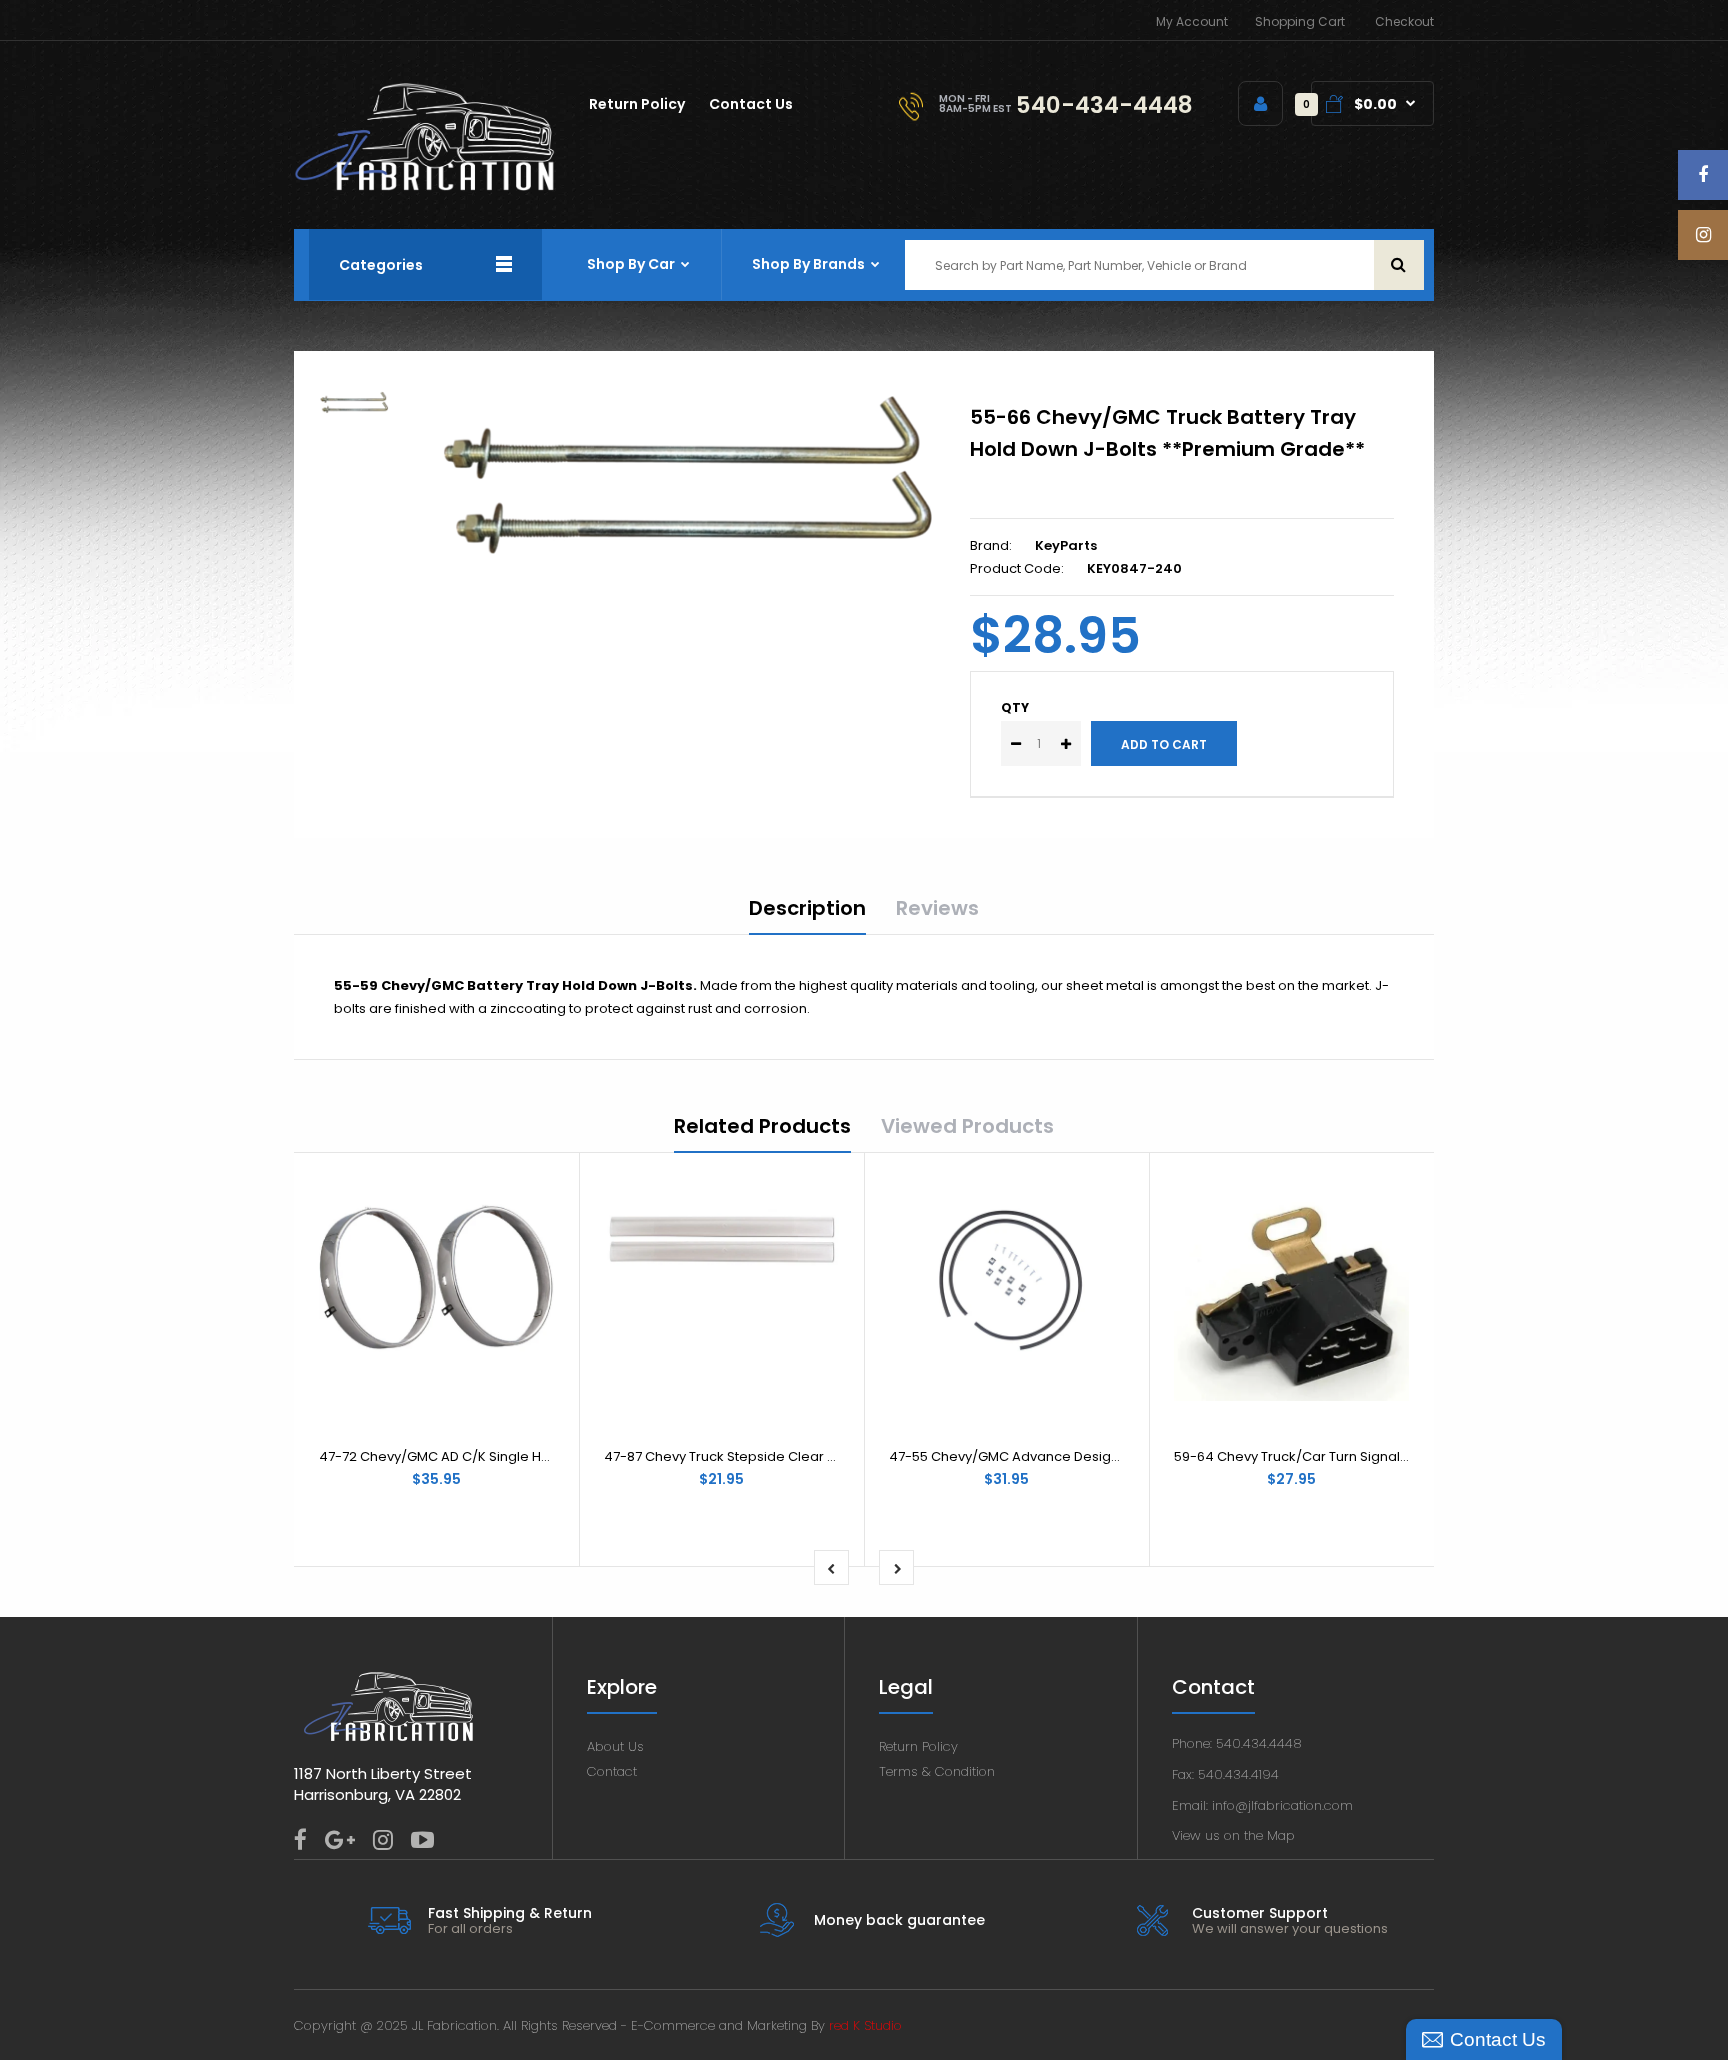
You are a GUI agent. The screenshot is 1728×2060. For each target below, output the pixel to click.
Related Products (762, 1126)
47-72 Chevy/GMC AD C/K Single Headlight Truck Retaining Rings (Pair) (547, 1456)
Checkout (1404, 21)
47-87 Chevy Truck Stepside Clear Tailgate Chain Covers (787, 1456)
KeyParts (1066, 545)
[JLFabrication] (425, 186)
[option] (687, 476)
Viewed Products (967, 1126)
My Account (1192, 21)
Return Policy (918, 1746)
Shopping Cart (1300, 21)
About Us (615, 1746)
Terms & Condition (937, 1771)
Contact (612, 1771)
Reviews (937, 908)
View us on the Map (1233, 1835)
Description (807, 908)
